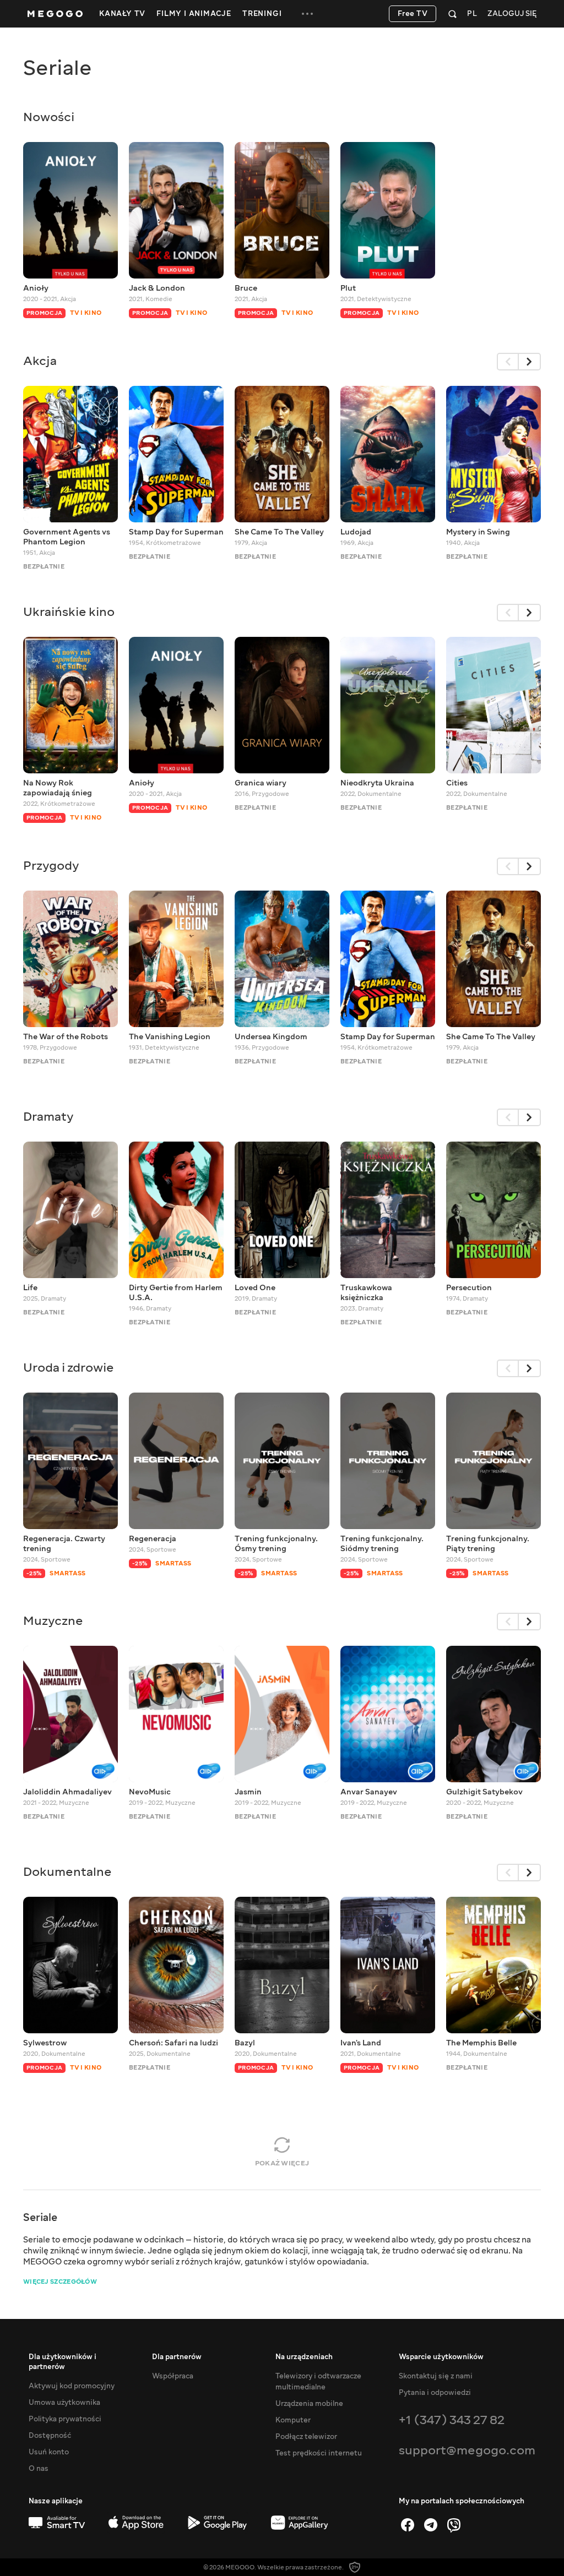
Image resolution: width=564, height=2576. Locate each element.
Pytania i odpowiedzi (435, 2393)
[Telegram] (431, 2525)
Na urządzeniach (304, 2357)
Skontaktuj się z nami (436, 2376)
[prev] (508, 362)
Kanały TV (122, 14)
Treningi (262, 14)
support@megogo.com (467, 2450)
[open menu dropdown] (307, 14)
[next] (530, 362)
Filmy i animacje (194, 14)
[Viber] (454, 2525)
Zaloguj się (512, 14)
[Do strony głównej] (55, 14)
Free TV (413, 14)
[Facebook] (408, 2525)
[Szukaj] (452, 14)
